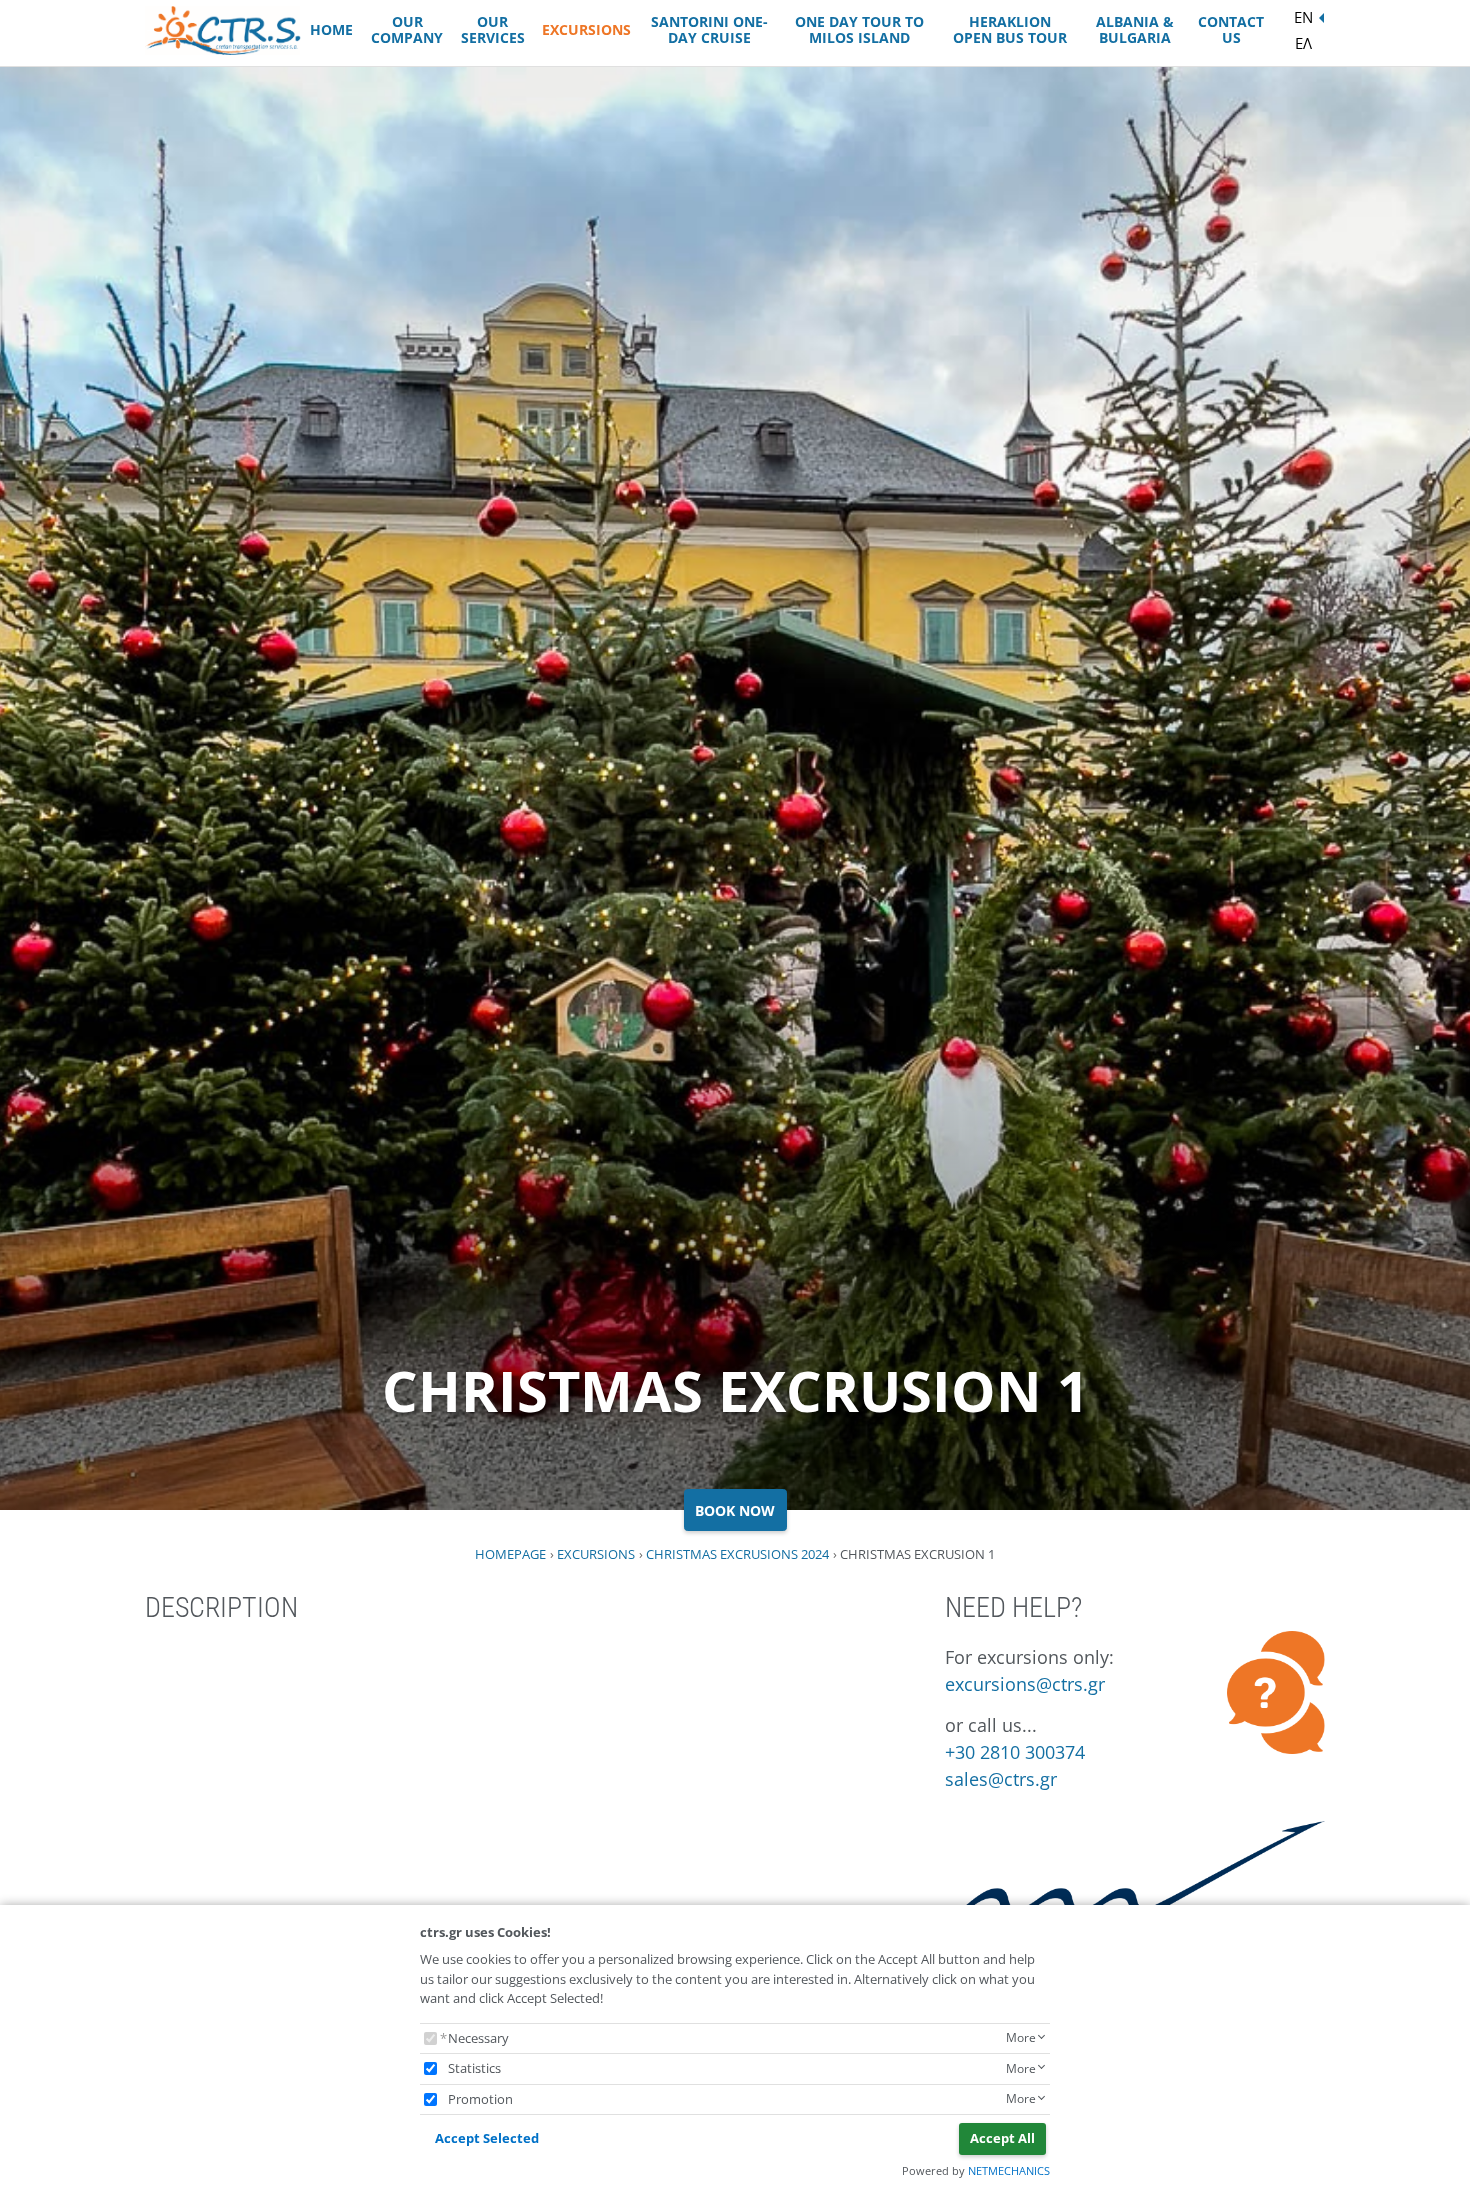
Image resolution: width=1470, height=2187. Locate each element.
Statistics (474, 2068)
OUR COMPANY (407, 30)
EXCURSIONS (586, 29)
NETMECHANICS (1009, 2170)
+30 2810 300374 (1015, 1752)
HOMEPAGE (510, 1554)
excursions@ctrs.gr (1025, 1684)
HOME (331, 29)
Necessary (478, 2038)
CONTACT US (1231, 30)
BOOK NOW (735, 1510)
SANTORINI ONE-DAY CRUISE (709, 30)
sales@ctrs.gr (1001, 1779)
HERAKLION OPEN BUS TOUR (1010, 30)
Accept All (1002, 2138)
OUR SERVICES (493, 30)
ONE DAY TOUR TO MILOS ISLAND (859, 30)
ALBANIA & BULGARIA (1135, 30)
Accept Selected (487, 2138)
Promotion (480, 2099)
